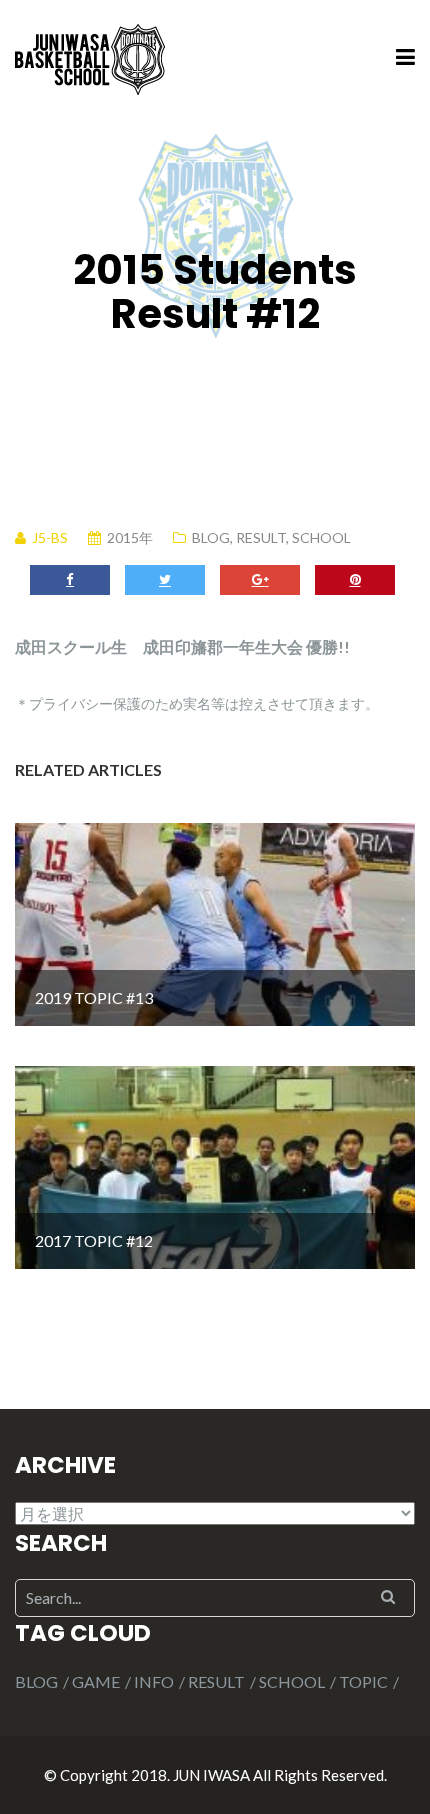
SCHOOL (321, 537)
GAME (96, 1681)
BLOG (211, 537)
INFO (154, 1681)
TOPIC (363, 1681)
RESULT (261, 537)
